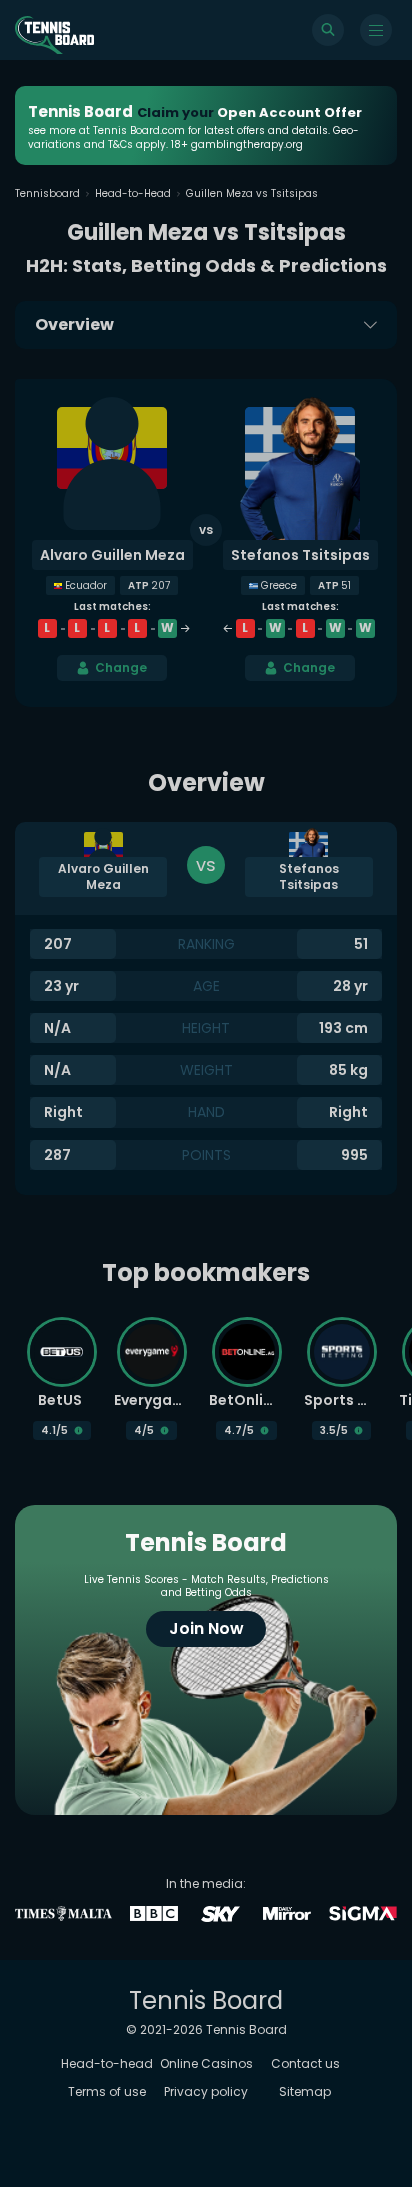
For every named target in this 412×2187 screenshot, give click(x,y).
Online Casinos (206, 2063)
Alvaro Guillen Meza (112, 555)
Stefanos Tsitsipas (300, 555)
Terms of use (107, 2091)
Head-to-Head (133, 193)
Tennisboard (47, 193)
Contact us (305, 2063)
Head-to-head (107, 2063)
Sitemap (305, 2091)
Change (121, 667)
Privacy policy (206, 2091)
